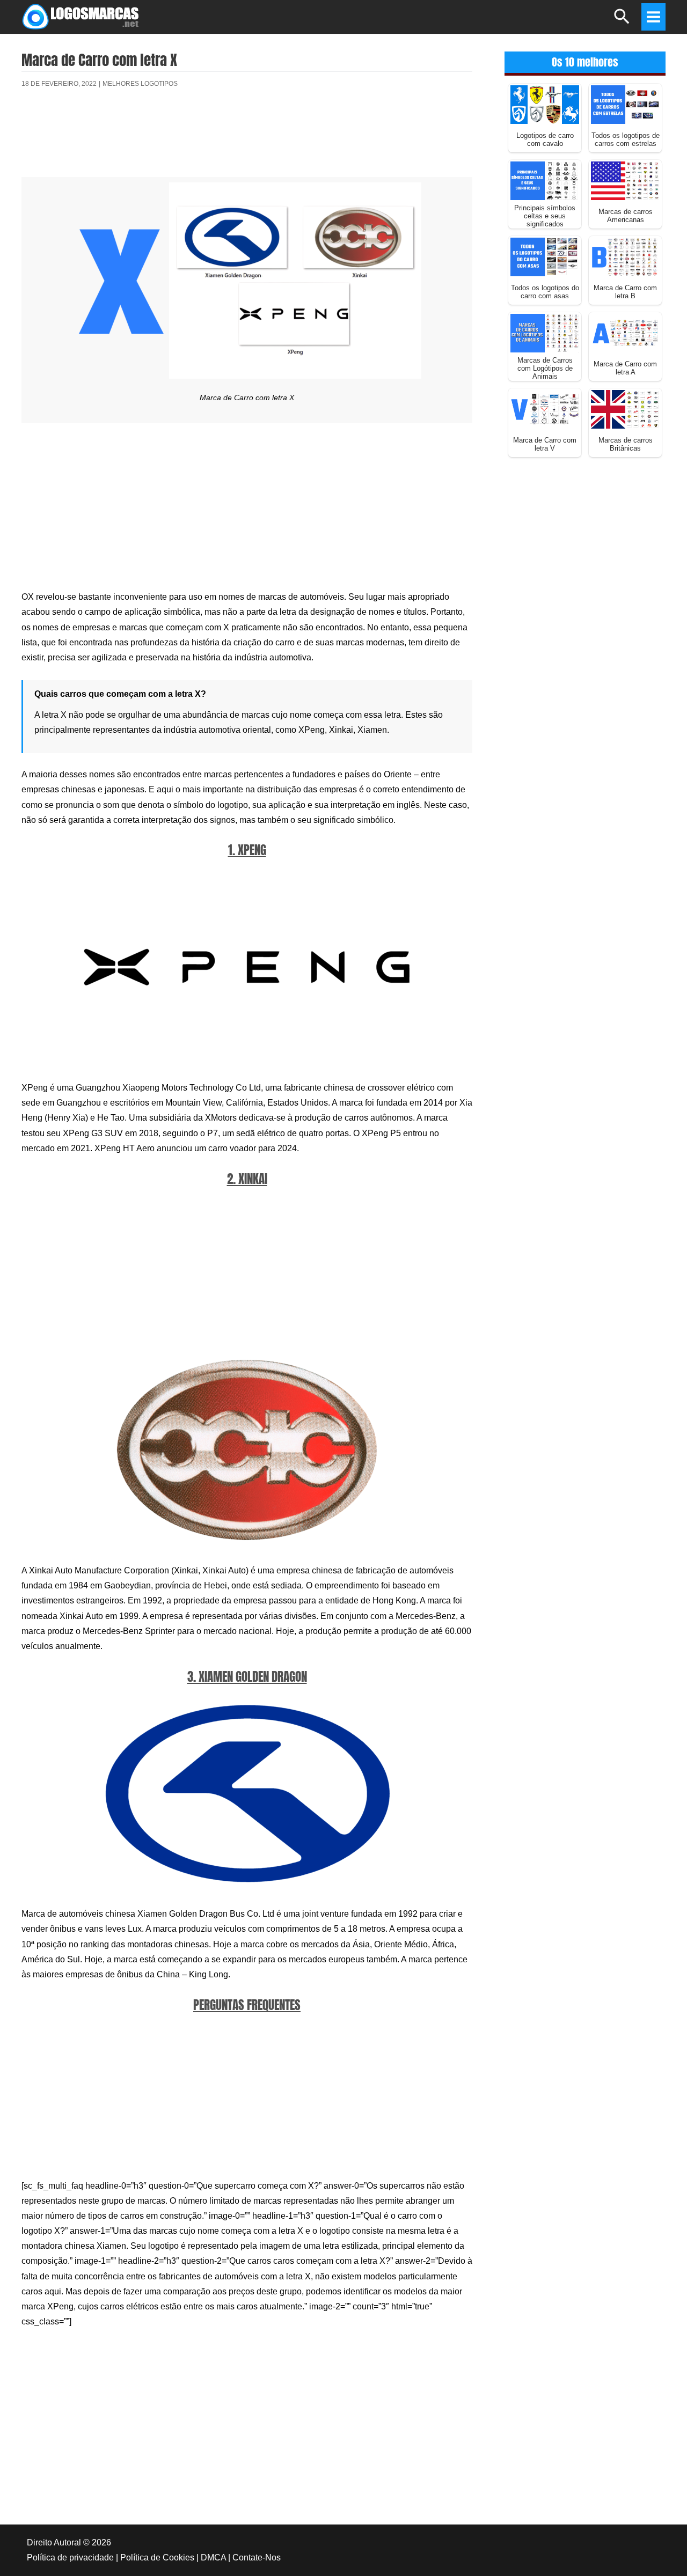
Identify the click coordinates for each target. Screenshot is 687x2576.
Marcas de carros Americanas (626, 216)
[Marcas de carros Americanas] (625, 180)
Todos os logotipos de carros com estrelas (626, 139)
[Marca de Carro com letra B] (625, 256)
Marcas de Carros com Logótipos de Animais (545, 368)
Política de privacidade (70, 2557)
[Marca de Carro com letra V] (545, 409)
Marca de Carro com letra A (625, 368)
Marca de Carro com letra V (545, 444)
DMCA (213, 2557)
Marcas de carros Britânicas (626, 444)
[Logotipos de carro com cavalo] (545, 104)
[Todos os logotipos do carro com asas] (545, 256)
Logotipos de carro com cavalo (545, 139)
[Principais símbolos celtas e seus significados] (545, 180)
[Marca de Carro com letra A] (625, 332)
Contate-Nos (257, 2557)
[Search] (622, 21)
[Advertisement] (247, 136)
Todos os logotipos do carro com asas (545, 292)
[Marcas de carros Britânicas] (625, 409)
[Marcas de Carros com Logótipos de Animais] (545, 332)
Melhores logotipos (140, 84)
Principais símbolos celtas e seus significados (545, 216)
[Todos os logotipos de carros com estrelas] (625, 104)
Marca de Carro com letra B (625, 292)
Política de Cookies (157, 2557)
